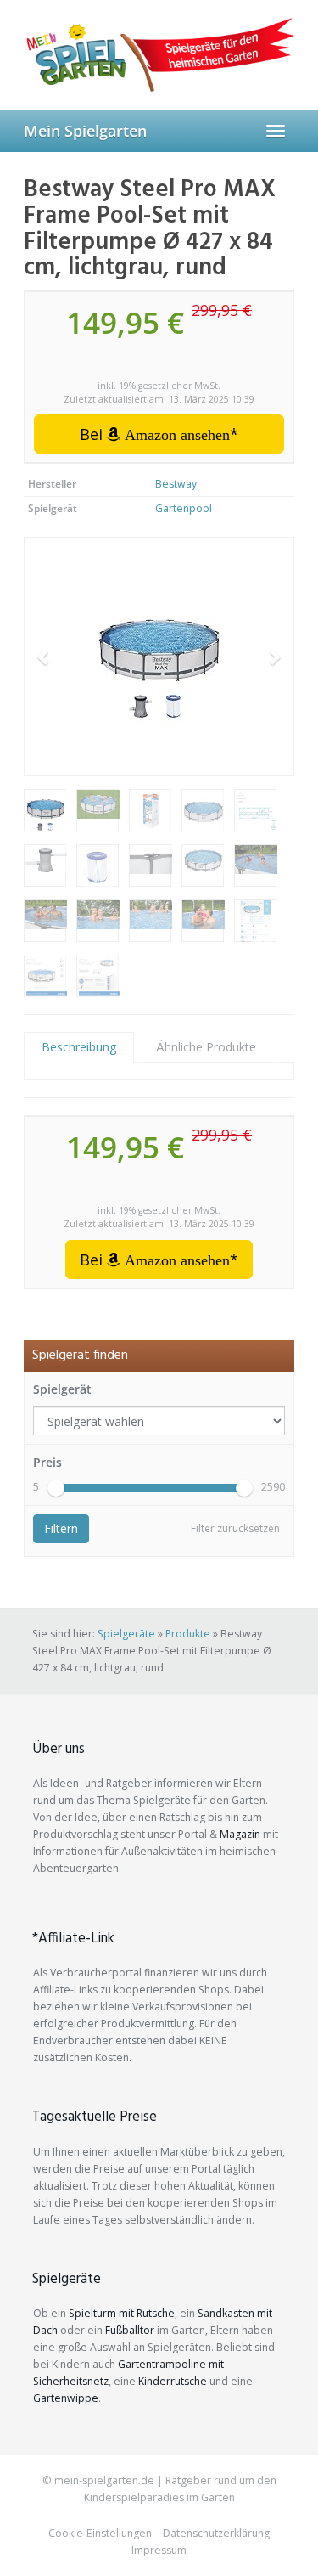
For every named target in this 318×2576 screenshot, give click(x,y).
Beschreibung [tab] (79, 1047)
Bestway (176, 484)
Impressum (159, 2550)
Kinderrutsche (173, 2381)
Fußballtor (130, 2330)
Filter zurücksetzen (235, 1528)
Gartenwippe (66, 2398)
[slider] (56, 1488)
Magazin (240, 1834)
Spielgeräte (126, 1634)
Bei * (159, 434)
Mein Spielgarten (85, 131)
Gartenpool (184, 508)
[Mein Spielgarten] (159, 54)
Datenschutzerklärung (216, 2533)
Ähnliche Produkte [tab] (206, 1047)
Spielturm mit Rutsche (122, 2313)
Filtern (61, 1528)
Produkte (188, 1634)
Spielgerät (62, 1389)
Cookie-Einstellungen (100, 2533)
